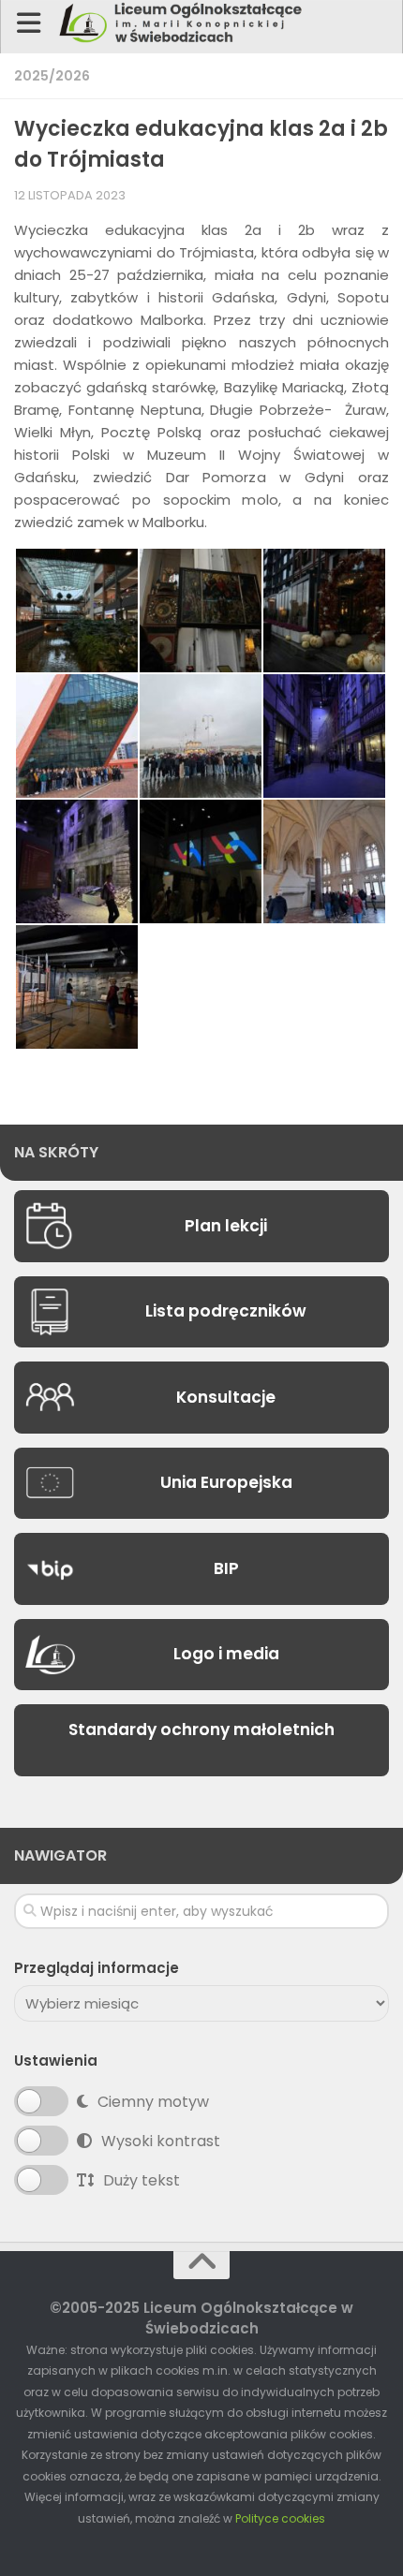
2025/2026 (52, 76)
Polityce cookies (280, 2518)
